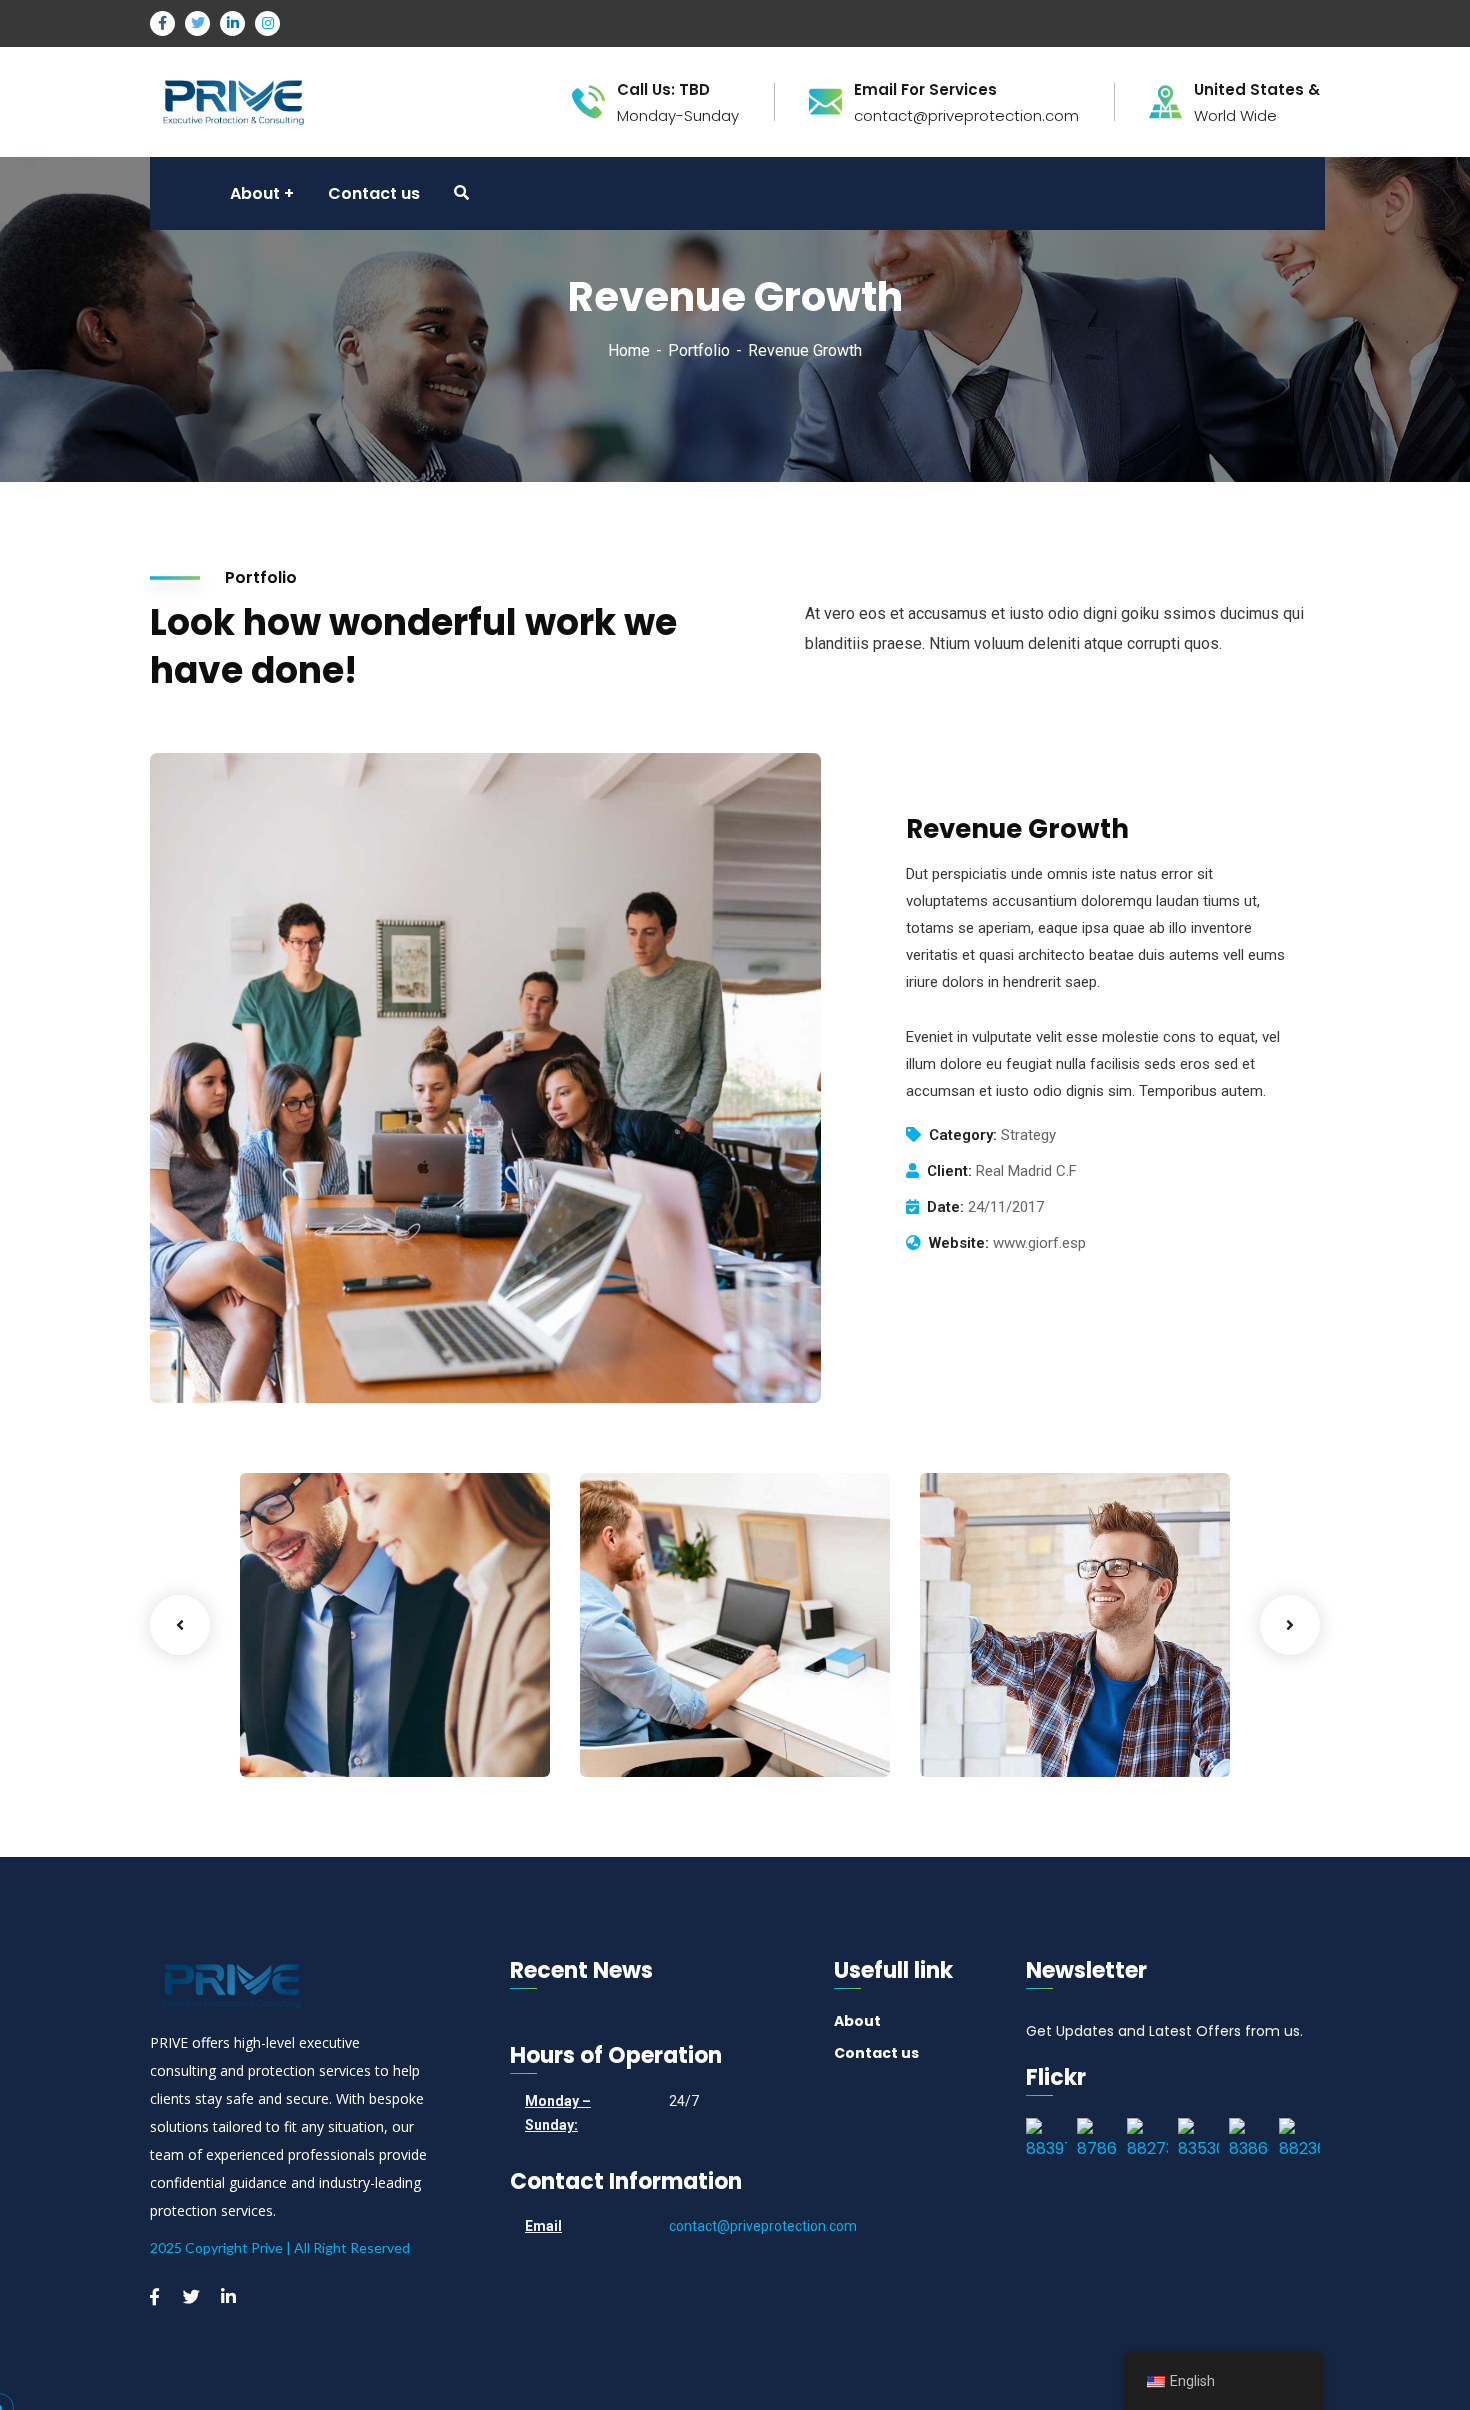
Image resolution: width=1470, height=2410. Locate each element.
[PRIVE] (233, 100)
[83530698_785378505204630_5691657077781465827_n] (1198, 2141)
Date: (945, 1207)
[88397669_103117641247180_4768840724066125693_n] (1046, 2141)
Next (1290, 1625)
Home (629, 350)
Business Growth (349, 1705)
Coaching (306, 1736)
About (857, 2021)
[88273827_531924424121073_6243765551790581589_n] (1147, 2141)
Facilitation (653, 1736)
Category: (963, 1135)
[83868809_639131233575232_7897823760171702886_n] (1249, 2141)
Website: (959, 1243)
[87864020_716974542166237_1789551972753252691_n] (1097, 2141)
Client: (949, 1171)
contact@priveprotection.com (763, 2226)
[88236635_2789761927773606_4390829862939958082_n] (1299, 2141)
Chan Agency (1013, 1705)
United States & (1257, 90)
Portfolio (699, 350)
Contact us (876, 2053)
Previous (180, 1625)
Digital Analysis (682, 1705)
